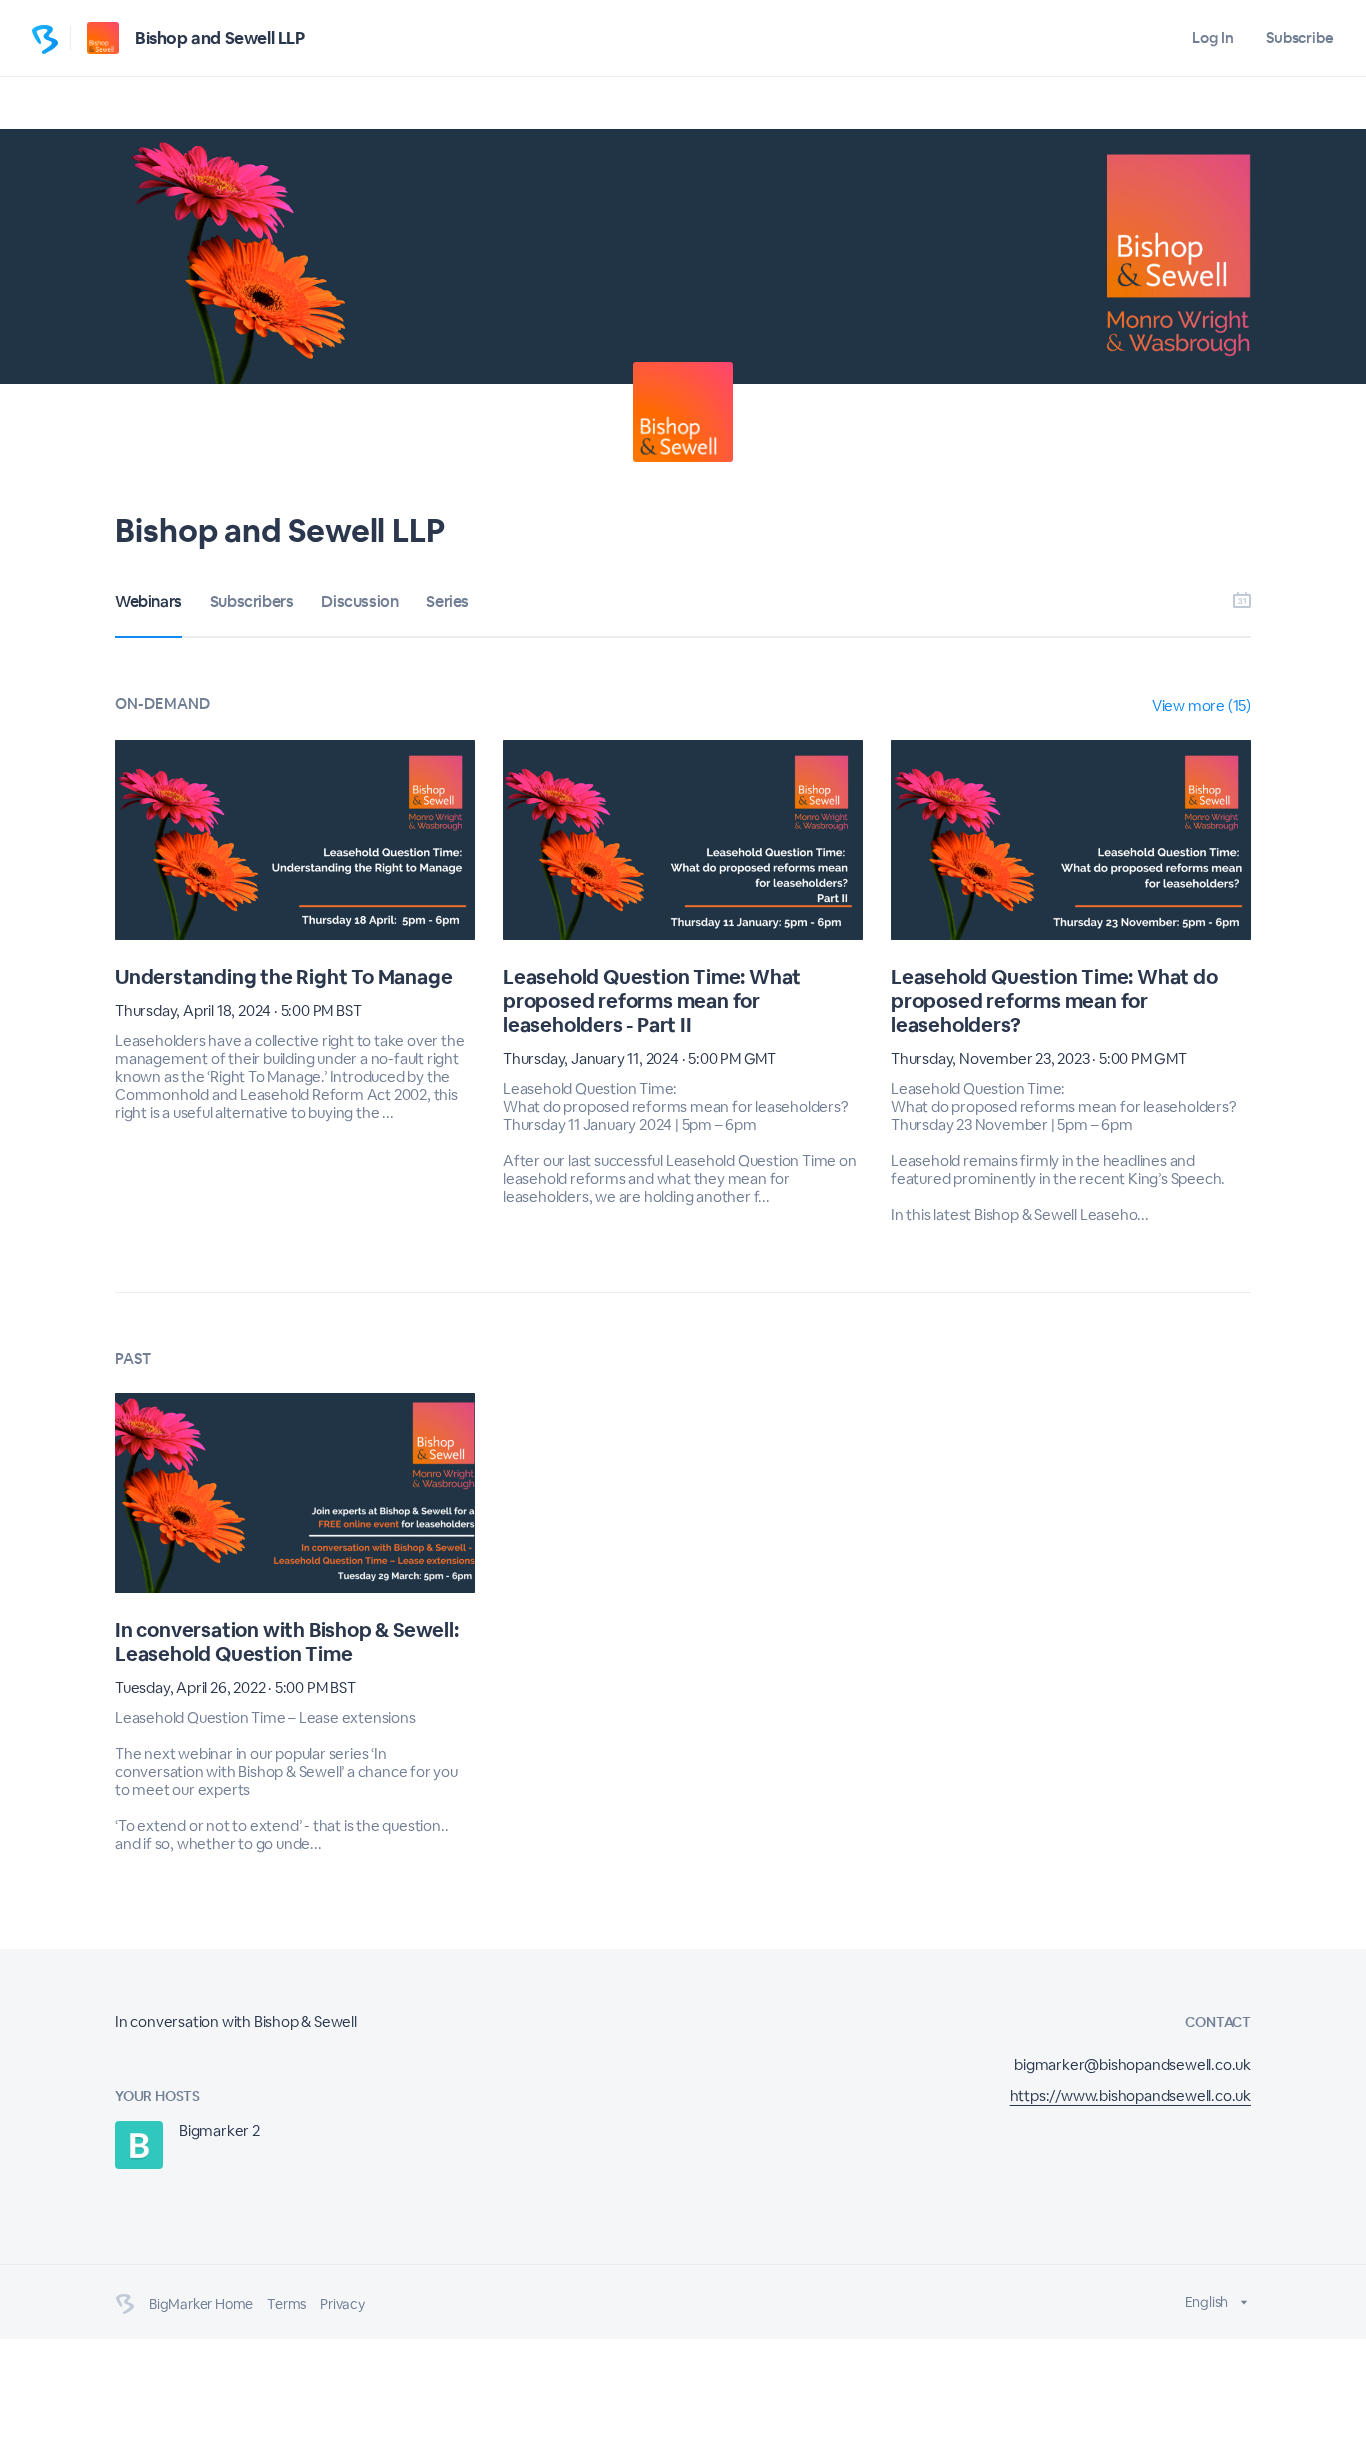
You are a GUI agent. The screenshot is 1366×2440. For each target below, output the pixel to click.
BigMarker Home (201, 2304)
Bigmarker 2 (219, 2130)
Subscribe (1300, 37)
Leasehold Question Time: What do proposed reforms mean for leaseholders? (1054, 1001)
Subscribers (252, 601)
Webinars (148, 601)
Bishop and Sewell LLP (220, 38)
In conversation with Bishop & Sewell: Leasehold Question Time (287, 1642)
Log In (1212, 37)
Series (447, 601)
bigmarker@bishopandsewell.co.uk (1132, 2064)
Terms (286, 2304)
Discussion (359, 601)
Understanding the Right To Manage (283, 977)
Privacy (342, 2304)
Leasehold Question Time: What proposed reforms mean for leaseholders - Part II (652, 1001)
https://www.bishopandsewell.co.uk (1130, 2095)
